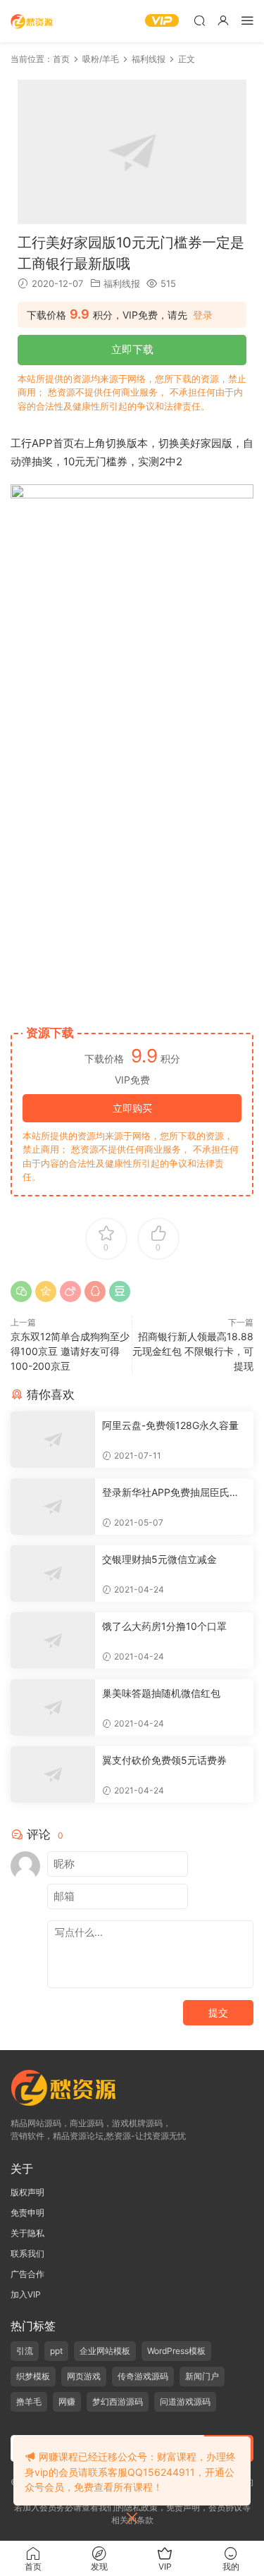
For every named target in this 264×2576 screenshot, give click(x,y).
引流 (25, 2351)
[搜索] (199, 20)
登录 (203, 315)
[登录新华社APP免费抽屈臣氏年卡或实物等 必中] (53, 1507)
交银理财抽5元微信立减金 (159, 1559)
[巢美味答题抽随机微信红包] (53, 1707)
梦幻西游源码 (118, 2402)
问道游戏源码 (185, 2402)
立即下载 (132, 349)
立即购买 (132, 1108)
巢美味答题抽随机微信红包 (161, 1693)
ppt (56, 2351)
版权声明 (27, 2192)
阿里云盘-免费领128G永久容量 (170, 1425)
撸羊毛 (29, 2402)
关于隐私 (27, 2233)
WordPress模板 (176, 2351)
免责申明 (27, 2213)
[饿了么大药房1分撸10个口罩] (53, 1640)
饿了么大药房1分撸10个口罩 (164, 1626)
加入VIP (26, 2294)
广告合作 (27, 2274)
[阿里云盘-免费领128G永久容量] (53, 1440)
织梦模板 (33, 2376)
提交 (218, 2012)
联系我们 (27, 2253)
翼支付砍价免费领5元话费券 (164, 1760)
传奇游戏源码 (143, 2376)
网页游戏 (84, 2376)
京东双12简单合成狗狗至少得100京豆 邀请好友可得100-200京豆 (70, 1351)
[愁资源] (32, 21)
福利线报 (122, 283)
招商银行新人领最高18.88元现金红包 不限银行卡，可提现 (193, 1351)
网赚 (67, 2402)
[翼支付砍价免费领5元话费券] (53, 1774)
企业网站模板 (105, 2351)
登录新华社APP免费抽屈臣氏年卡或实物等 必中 (171, 1493)
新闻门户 (202, 2376)
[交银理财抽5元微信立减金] (53, 1574)
